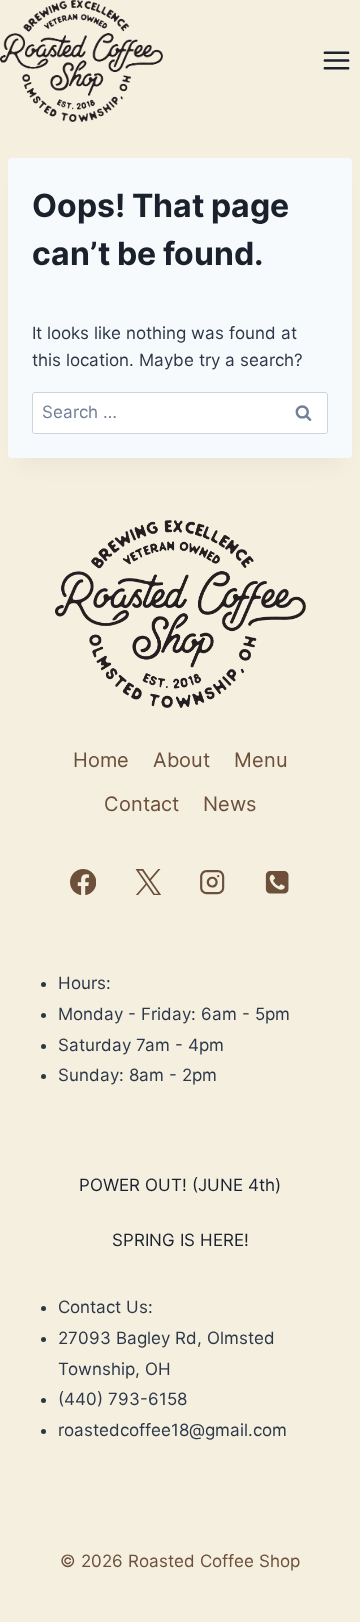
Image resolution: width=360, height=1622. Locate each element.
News (229, 804)
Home (101, 760)
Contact (141, 804)
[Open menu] (336, 61)
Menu (261, 760)
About (181, 760)
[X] (147, 882)
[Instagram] (212, 882)
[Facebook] (83, 882)
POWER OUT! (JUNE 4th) (180, 1185)
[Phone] (276, 882)
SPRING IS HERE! (180, 1240)
